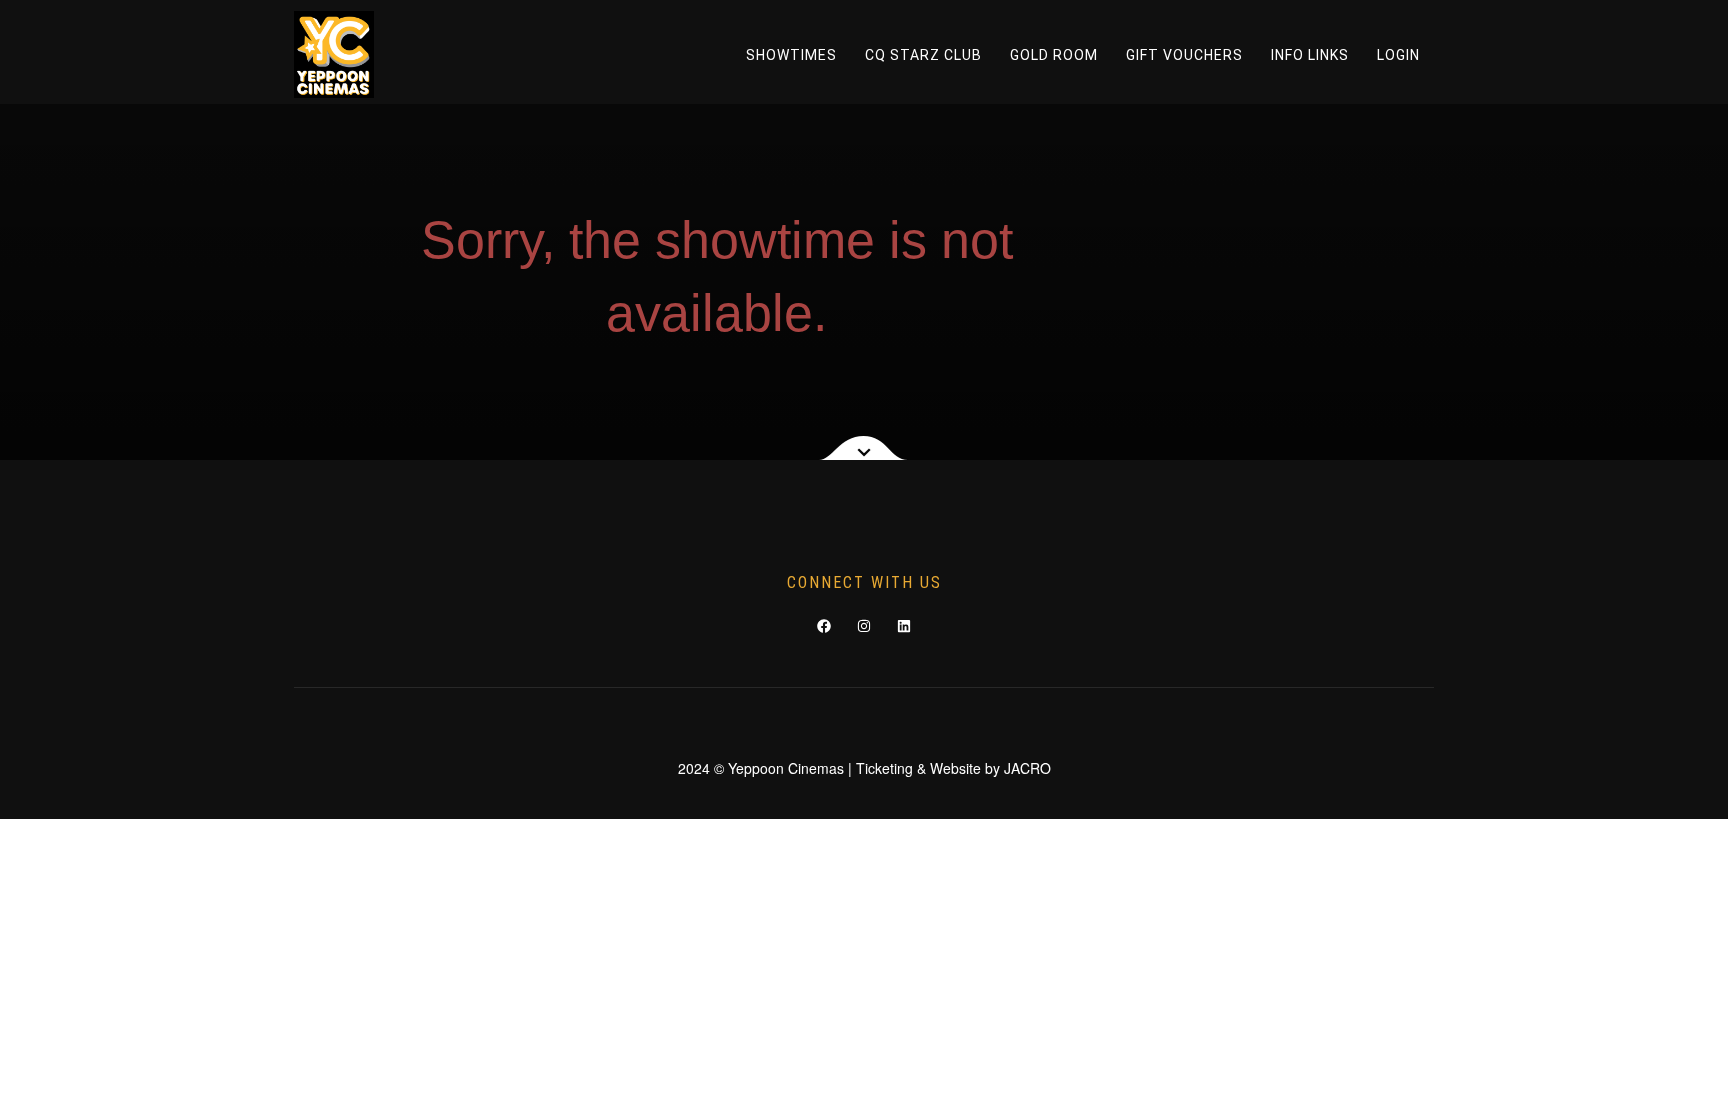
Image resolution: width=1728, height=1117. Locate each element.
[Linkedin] (904, 626)
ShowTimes (791, 55)
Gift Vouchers (1184, 55)
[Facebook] (824, 626)
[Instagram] (864, 626)
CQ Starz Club (923, 55)
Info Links (1310, 55)
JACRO (1027, 768)
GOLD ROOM (1054, 55)
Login (1398, 55)
